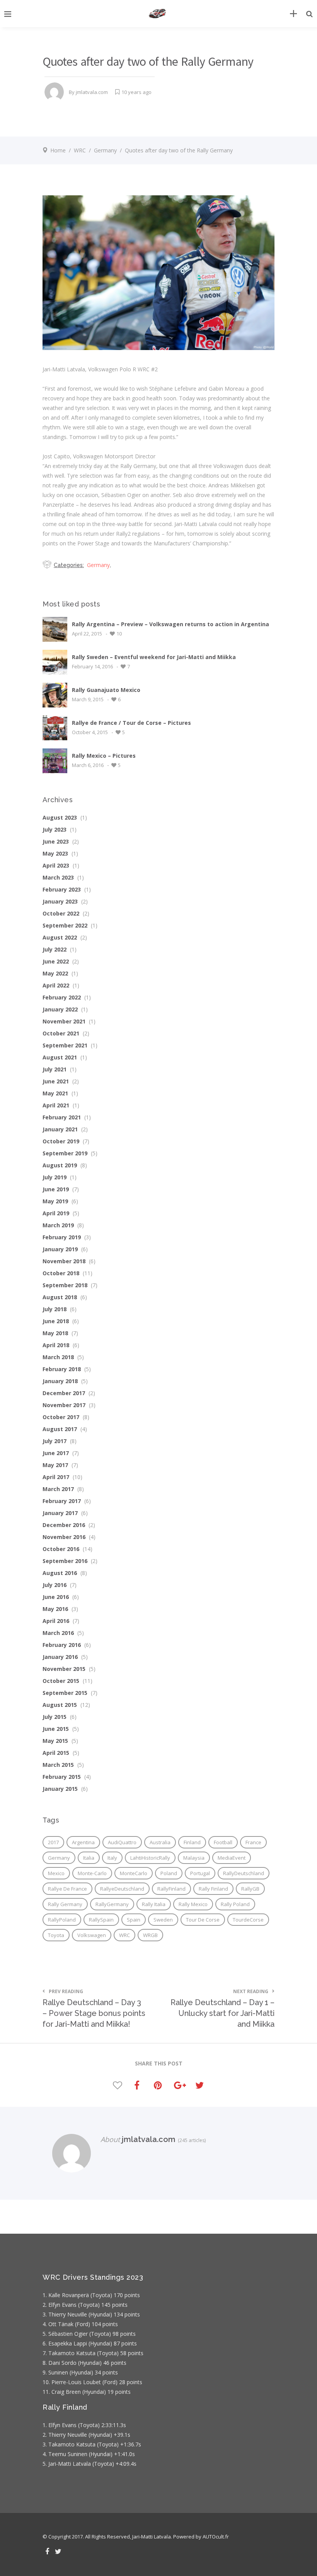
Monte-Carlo (92, 1873)
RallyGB (250, 1889)
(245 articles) (191, 2140)
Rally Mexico (193, 1904)
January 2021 (60, 1129)
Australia (160, 1842)
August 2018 (60, 1297)
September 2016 (65, 1561)
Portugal (200, 1873)
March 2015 (58, 1765)
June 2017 (56, 1453)
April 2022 (56, 985)
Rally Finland (213, 1889)
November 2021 (64, 1021)
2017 (53, 1842)
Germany (105, 150)
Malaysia (194, 1858)
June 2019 (56, 1189)
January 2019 (60, 1249)
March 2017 (58, 1489)
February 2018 (62, 1369)
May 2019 (55, 1201)
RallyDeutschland (244, 1873)
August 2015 (60, 1705)
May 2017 (55, 1465)
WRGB (150, 1935)
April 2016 (56, 1621)
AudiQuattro (122, 1842)
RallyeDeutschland (122, 1889)
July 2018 (55, 1309)
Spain (134, 1920)
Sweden (163, 1920)
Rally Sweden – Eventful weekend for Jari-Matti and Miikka (154, 657)
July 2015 (55, 1717)
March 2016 (58, 1633)
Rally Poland (235, 1904)
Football (223, 1842)
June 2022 (56, 961)
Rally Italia (154, 1904)
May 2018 (55, 1333)
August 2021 (60, 1057)
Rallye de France (67, 1889)
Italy (112, 1858)
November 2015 (64, 1669)
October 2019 (61, 1141)
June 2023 (56, 841)
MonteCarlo (134, 1873)
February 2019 (62, 1237)
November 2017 (64, 1405)
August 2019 (60, 1165)
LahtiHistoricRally (150, 1858)
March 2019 (58, 1225)
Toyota (56, 1935)
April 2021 (56, 1105)
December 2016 (64, 1525)
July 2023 (55, 829)
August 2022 (60, 937)
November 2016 (64, 1537)
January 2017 (60, 1513)
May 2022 (55, 973)
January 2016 (60, 1657)
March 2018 (58, 1357)
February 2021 (62, 1117)
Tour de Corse (203, 1920)
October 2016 (61, 1549)
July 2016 (55, 1585)
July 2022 (55, 949)
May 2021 (55, 1093)
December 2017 (64, 1393)
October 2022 (61, 913)
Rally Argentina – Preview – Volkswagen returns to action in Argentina (170, 624)
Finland (192, 1842)
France (253, 1842)
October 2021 (61, 1033)
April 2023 (56, 865)
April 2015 (56, 1753)
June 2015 (56, 1729)
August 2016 (60, 1573)
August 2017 (60, 1429)
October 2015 (61, 1681)
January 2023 (60, 901)
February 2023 (62, 889)
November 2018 (64, 1261)
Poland (169, 1873)
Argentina (83, 1842)
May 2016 (55, 1609)
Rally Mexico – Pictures (104, 756)
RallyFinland (171, 1889)
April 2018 (56, 1345)
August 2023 (60, 817)
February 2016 (62, 1645)
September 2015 (65, 1693)
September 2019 (65, 1153)
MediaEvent (232, 1858)
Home (58, 150)
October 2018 (61, 1273)
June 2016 (56, 1597)
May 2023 (55, 853)
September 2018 (65, 1285)
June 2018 (56, 1321)
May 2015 (55, 1741)
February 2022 (62, 997)
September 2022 (65, 925)
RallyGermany (112, 1904)
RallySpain (101, 1920)
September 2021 (65, 1045)
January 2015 (60, 1789)
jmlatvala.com (92, 92)
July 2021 (55, 1069)
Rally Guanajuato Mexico (106, 690)
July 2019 (55, 1177)
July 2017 (55, 1441)
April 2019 (56, 1213)
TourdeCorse (248, 1920)
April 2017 (56, 1477)
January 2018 (60, 1381)
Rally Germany (65, 1904)
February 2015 (62, 1777)
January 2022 (60, 1009)
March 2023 (58, 877)
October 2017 (61, 1417)
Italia (89, 1858)
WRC (80, 150)
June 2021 (56, 1081)
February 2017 (62, 1501)
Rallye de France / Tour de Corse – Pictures (131, 723)
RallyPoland (62, 1920)
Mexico (56, 1873)
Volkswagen (92, 1935)
